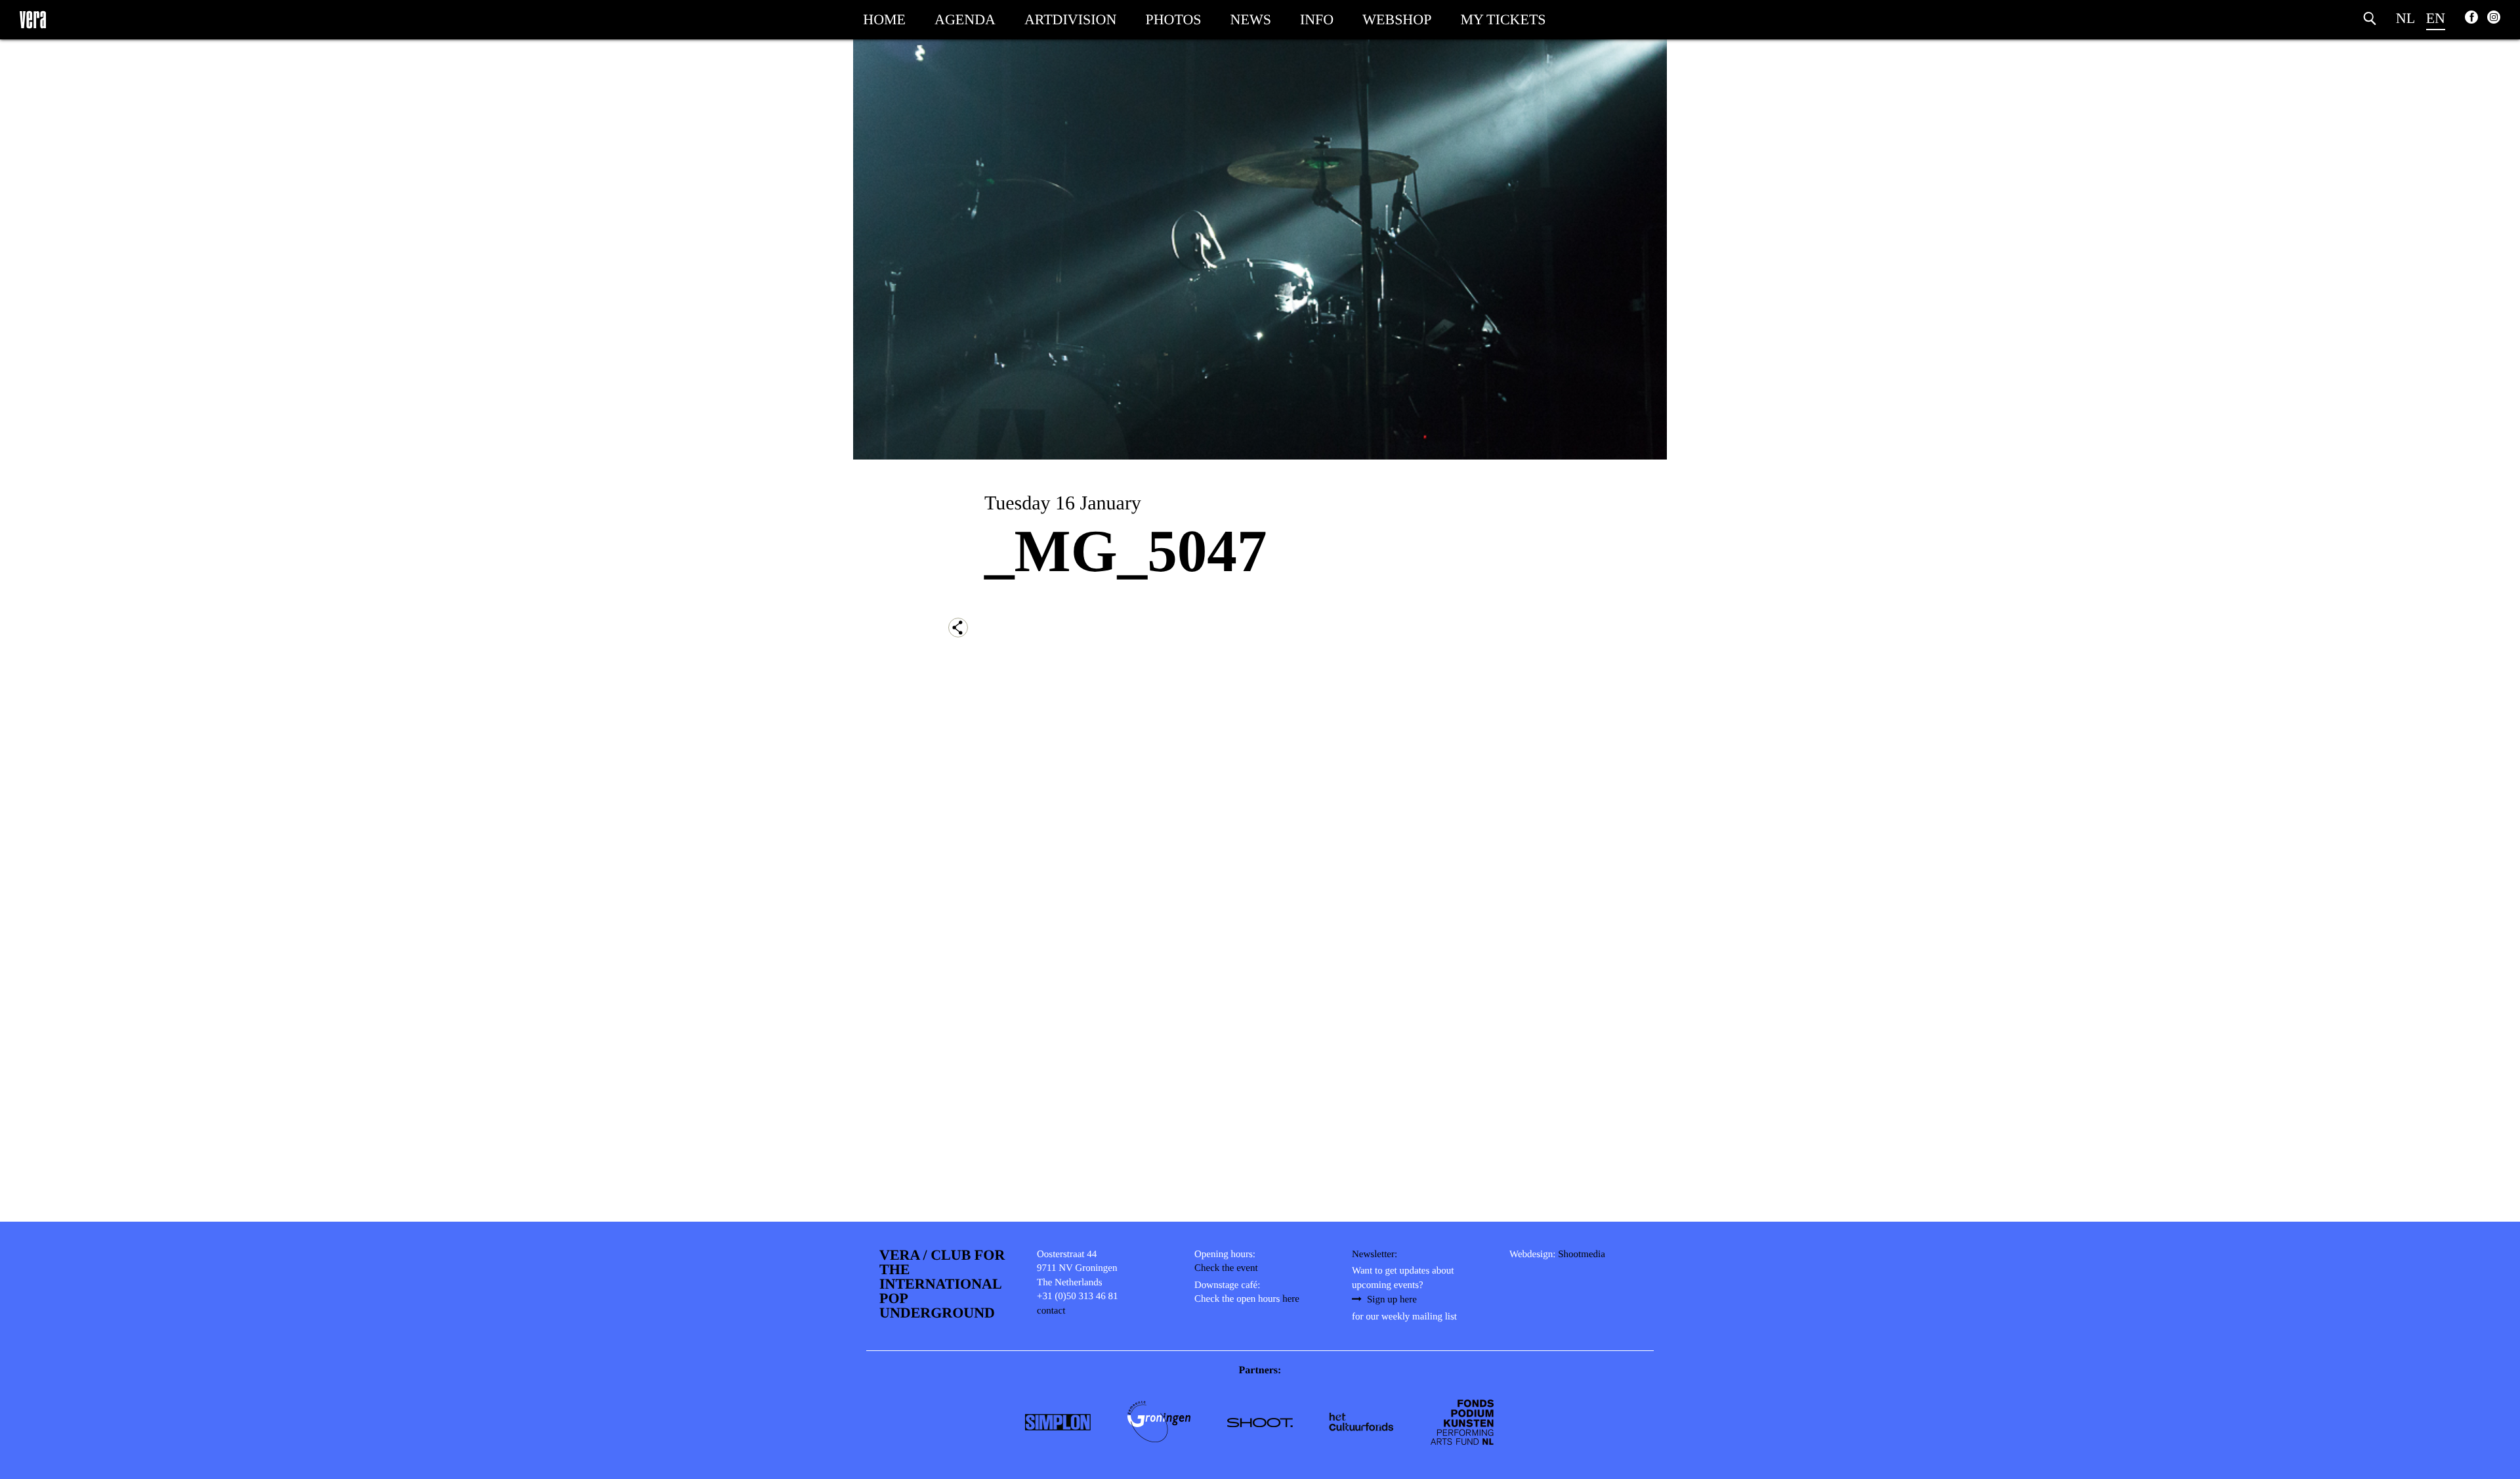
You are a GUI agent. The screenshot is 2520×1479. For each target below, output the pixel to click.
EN (2436, 18)
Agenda (965, 19)
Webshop (1397, 19)
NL (2405, 18)
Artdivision (1070, 19)
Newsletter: (1375, 1254)
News (1251, 19)
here (1291, 1299)
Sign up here (1392, 1300)
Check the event (1226, 1268)
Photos (1173, 19)
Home (884, 19)
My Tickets (1503, 19)
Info (1317, 19)
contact (1051, 1311)
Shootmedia (1582, 1254)
